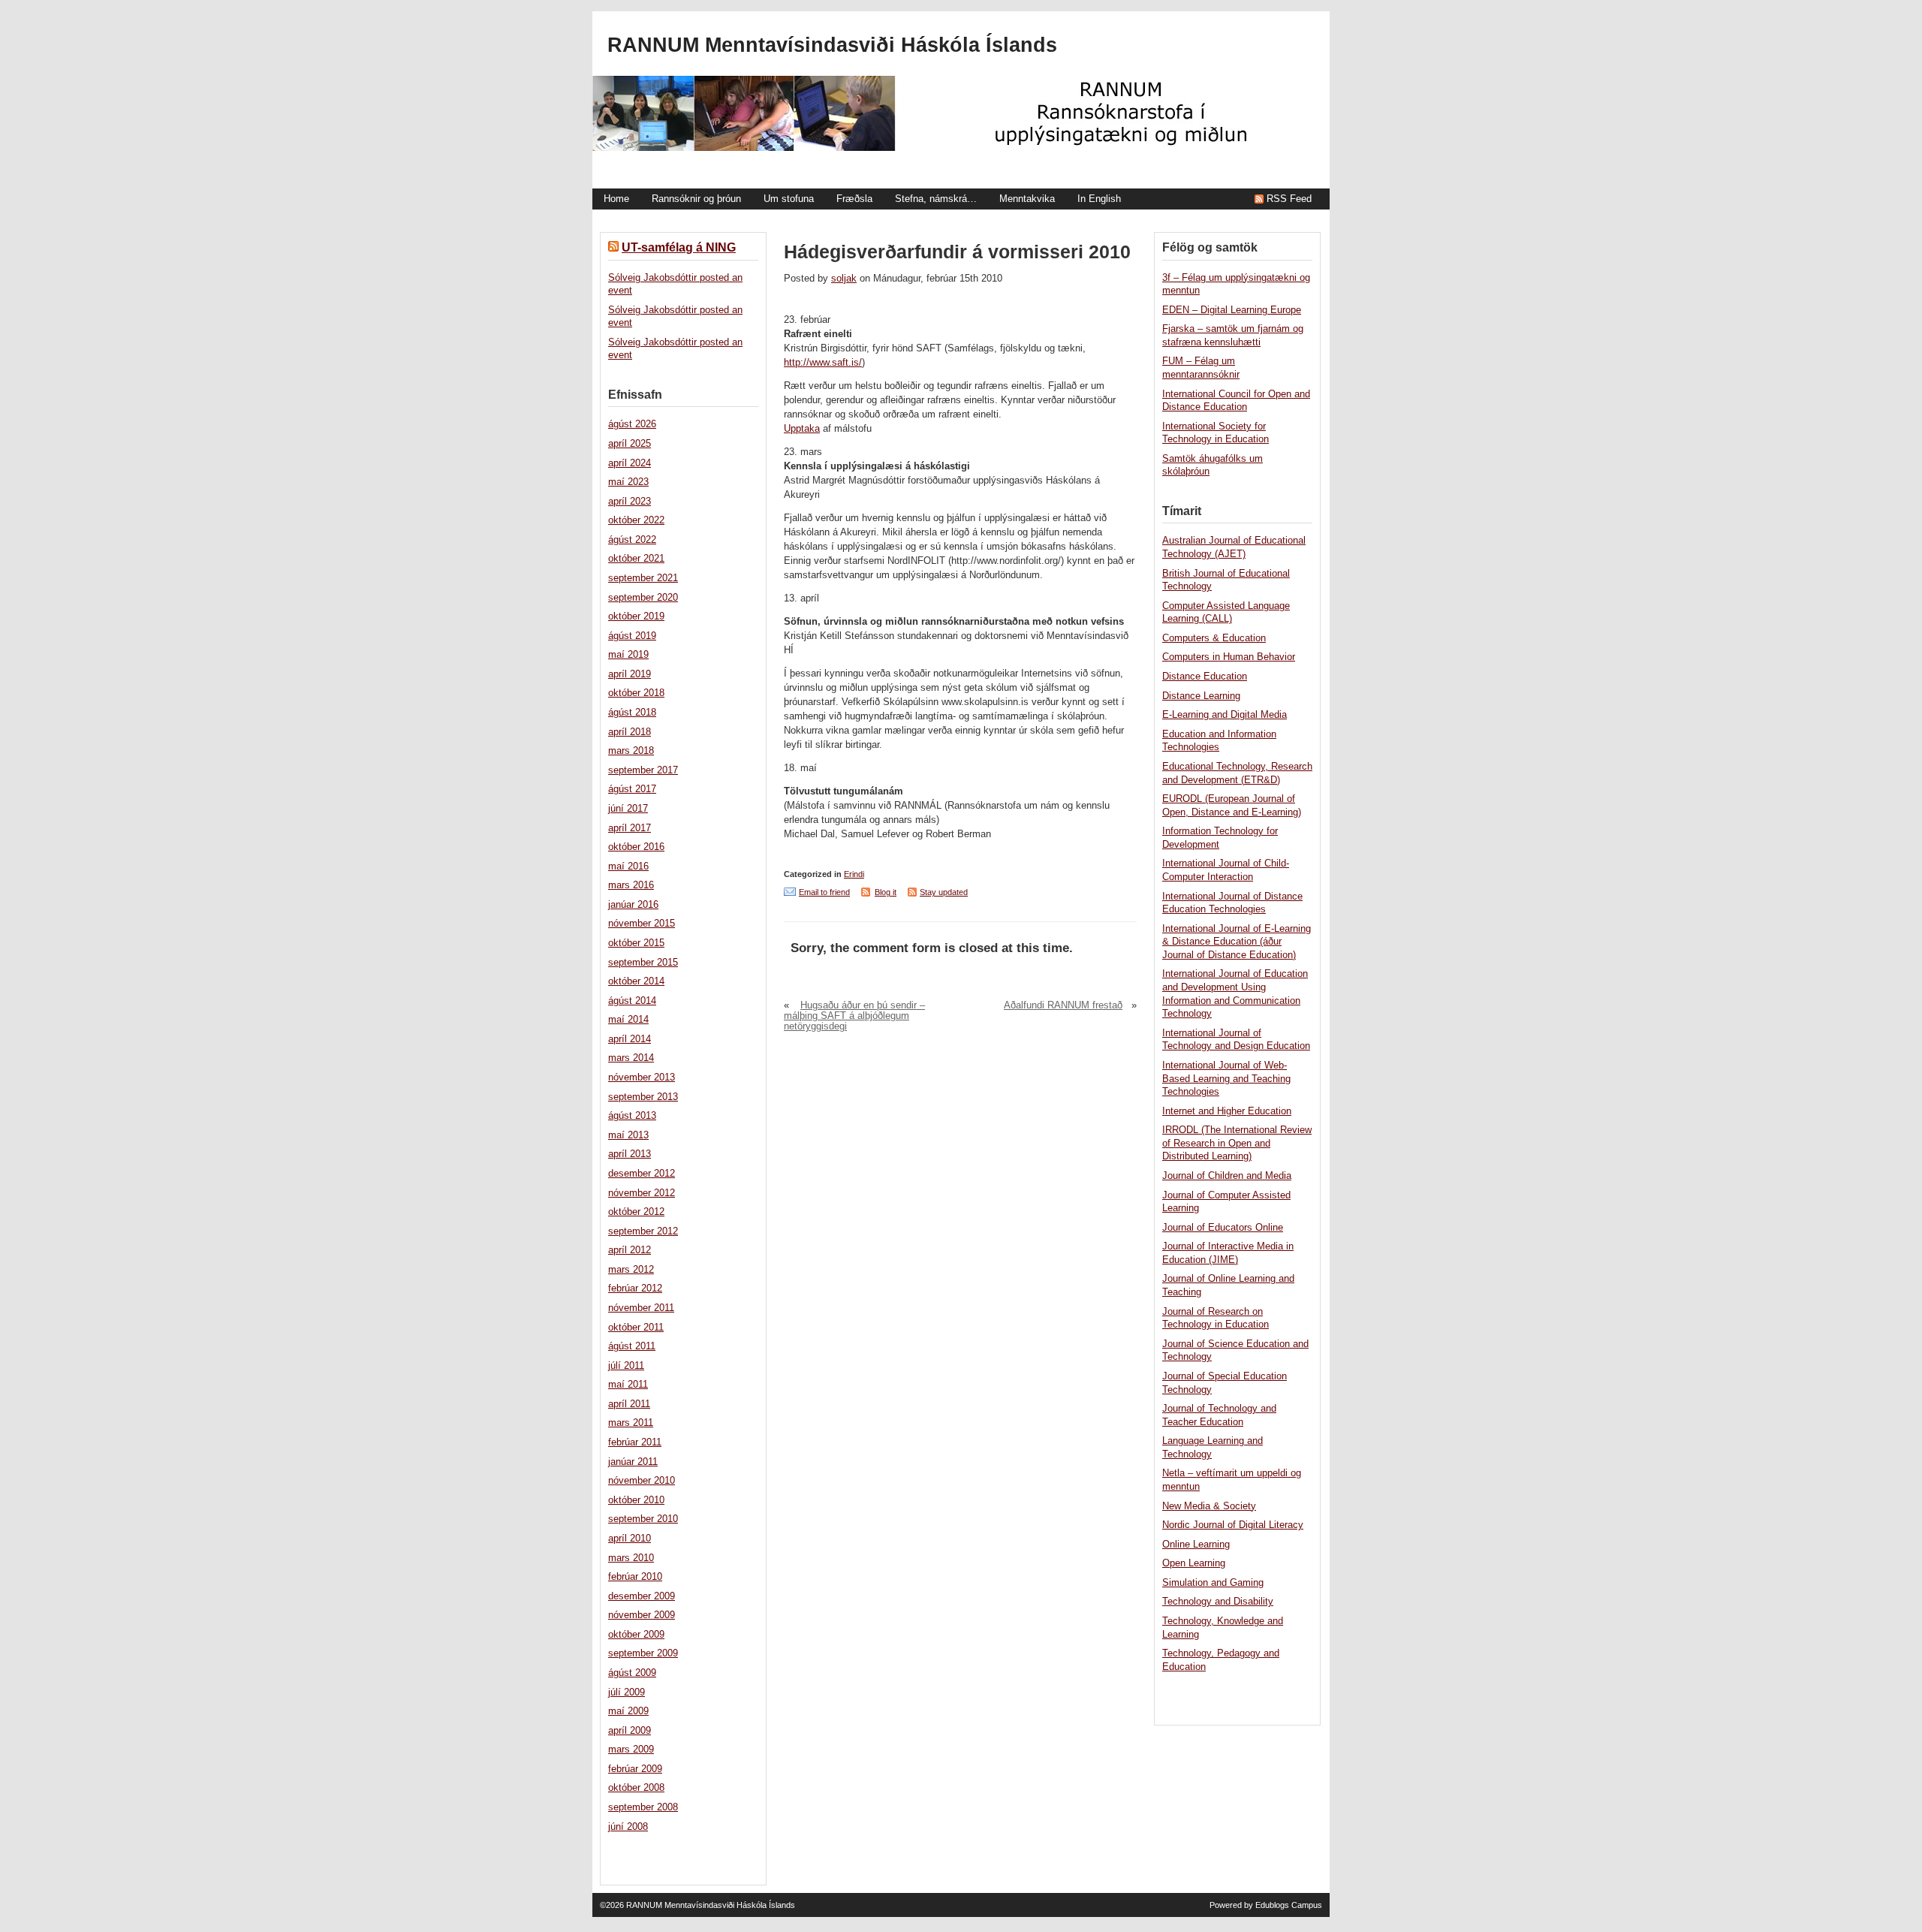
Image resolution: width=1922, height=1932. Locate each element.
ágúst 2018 (632, 713)
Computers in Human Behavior (1229, 657)
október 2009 (636, 1635)
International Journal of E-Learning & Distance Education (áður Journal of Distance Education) (1237, 942)
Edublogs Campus (1289, 1905)
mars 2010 (631, 1558)
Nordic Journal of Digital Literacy (1233, 1525)
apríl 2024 (630, 463)
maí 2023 (628, 482)
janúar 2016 (633, 905)
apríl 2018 (630, 732)
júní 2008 (628, 1827)
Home (616, 199)
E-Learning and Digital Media (1225, 715)
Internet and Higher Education (1227, 1111)
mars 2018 (631, 751)
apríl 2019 (630, 674)
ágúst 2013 (632, 1116)
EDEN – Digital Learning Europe (1232, 310)
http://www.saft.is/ (823, 363)
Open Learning (1194, 1563)
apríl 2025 (630, 444)
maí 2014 (628, 1020)
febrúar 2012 (635, 1289)
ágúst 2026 (632, 424)
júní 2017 (628, 809)
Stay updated (944, 892)
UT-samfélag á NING (679, 247)
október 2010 (636, 1500)
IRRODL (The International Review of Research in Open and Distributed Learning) (1237, 1143)
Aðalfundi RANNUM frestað (1063, 1005)
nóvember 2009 (642, 1615)
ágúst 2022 (632, 540)
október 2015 (636, 943)
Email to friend (824, 892)
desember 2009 (642, 1596)
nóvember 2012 (642, 1193)
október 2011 (636, 1328)
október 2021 (636, 559)
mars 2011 (631, 1423)
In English (1099, 199)
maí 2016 (628, 867)
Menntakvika (1027, 199)
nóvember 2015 (642, 924)
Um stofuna (789, 199)
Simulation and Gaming (1213, 1583)
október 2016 (636, 847)
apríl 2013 (630, 1154)
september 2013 (643, 1097)
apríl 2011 (629, 1404)
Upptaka (802, 429)
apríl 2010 (630, 1539)
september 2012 (643, 1231)
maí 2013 (628, 1135)
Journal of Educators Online (1223, 1228)
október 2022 (636, 520)
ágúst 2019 (632, 636)
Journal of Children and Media (1227, 1176)
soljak (844, 279)
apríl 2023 (630, 502)
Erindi (854, 874)
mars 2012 (631, 1270)
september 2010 (643, 1519)
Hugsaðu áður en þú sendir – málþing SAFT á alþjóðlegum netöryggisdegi (854, 1016)
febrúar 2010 (635, 1577)
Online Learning (1196, 1545)
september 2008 (643, 1807)
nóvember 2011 (641, 1308)
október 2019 (636, 616)
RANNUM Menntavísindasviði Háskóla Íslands (832, 45)
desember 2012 (642, 1174)
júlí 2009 (627, 1692)
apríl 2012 (630, 1250)
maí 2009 (628, 1711)
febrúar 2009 (635, 1769)
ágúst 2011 (632, 1346)
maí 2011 (628, 1385)
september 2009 (643, 1653)
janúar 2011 (633, 1462)
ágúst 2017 (632, 789)
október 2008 (636, 1788)
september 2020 (643, 598)
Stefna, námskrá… (936, 199)
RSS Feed (1289, 199)
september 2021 (643, 578)
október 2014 (636, 981)
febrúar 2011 (635, 1442)
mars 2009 (631, 1750)
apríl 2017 (630, 828)
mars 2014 (631, 1058)
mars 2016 (631, 885)
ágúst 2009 (632, 1673)
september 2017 (643, 770)
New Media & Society (1209, 1506)
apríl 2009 (630, 1731)
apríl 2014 (630, 1039)
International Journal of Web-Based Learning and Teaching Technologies (1226, 1079)
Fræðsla (854, 199)
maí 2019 (628, 655)
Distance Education (1205, 677)
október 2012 (636, 1212)
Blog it (886, 892)
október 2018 (636, 693)
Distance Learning (1201, 696)
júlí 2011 (626, 1366)
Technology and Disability (1218, 1602)
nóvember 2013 (642, 1078)
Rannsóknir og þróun (696, 199)
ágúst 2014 (632, 1001)
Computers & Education (1214, 638)
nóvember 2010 (642, 1481)
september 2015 (643, 963)
